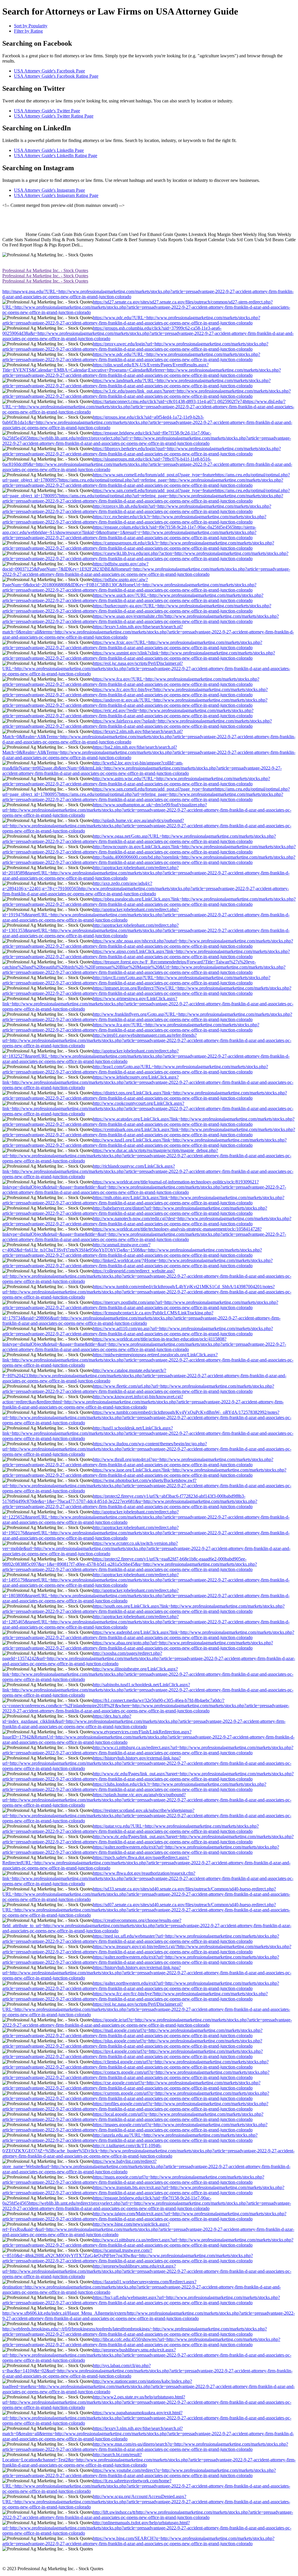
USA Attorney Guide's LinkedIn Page (49, 150)
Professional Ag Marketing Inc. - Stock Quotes (45, 270)
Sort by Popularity (31, 26)
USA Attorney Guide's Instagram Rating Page (56, 195)
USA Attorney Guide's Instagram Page (49, 190)
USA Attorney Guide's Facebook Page (49, 71)
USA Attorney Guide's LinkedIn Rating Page (56, 156)
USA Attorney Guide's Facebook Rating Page (56, 76)
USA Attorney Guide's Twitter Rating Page (54, 116)
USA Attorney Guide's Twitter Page (47, 111)
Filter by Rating (28, 31)
